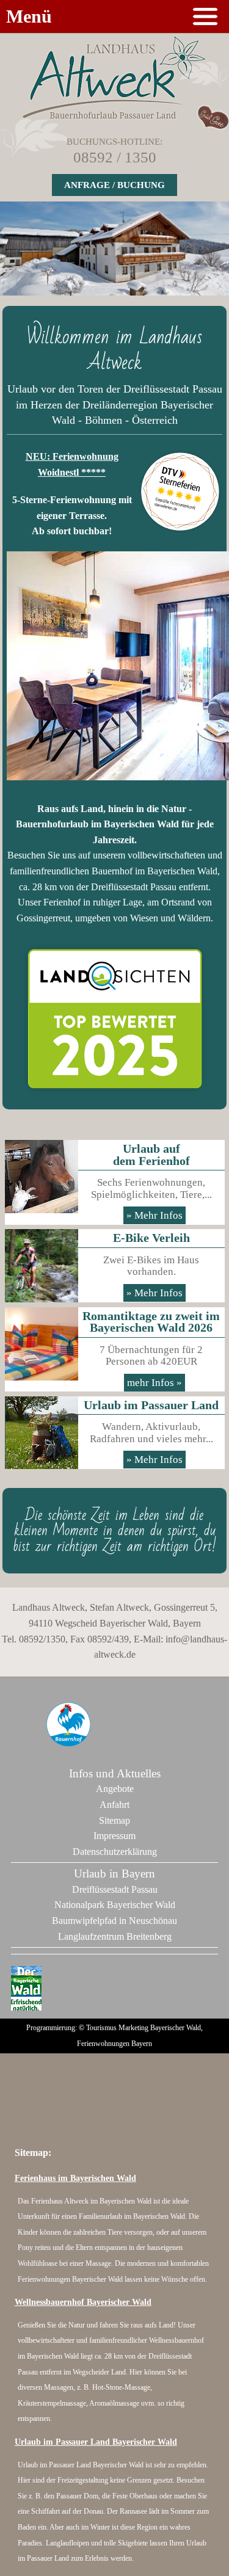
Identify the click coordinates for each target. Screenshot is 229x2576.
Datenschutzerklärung (115, 1852)
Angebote (115, 1789)
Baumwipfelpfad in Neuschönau (114, 1921)
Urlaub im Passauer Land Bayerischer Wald (96, 2442)
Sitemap (114, 1820)
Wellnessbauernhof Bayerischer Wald (83, 2302)
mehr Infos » (154, 1383)
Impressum (114, 1836)
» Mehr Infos (154, 1215)
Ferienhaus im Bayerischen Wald (75, 2178)
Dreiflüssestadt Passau (115, 1889)
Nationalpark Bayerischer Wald (115, 1905)
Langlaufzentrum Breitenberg (115, 1936)
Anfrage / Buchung (114, 185)
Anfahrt (114, 1805)
